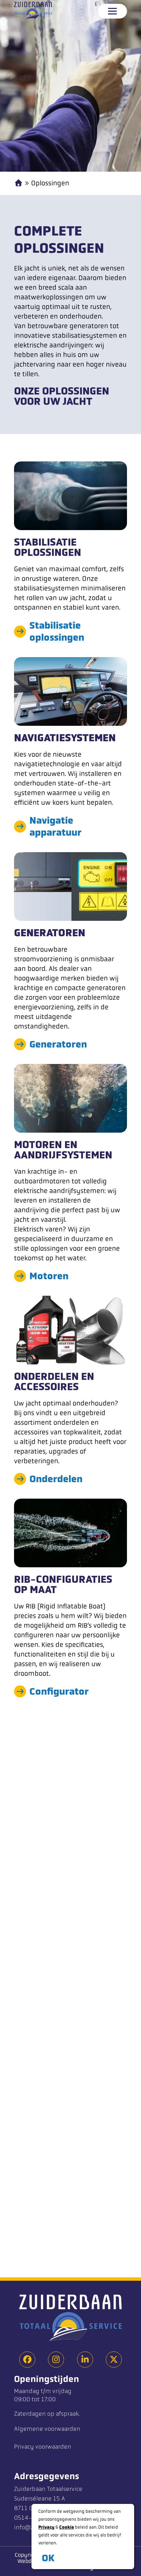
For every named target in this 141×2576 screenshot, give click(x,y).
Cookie (67, 2527)
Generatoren (58, 1044)
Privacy (46, 2527)
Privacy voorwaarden (43, 2447)
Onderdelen (56, 1479)
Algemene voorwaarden (47, 2429)
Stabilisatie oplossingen (57, 631)
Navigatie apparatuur (55, 826)
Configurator (59, 1691)
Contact (47, 2247)
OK (48, 2558)
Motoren (49, 1276)
